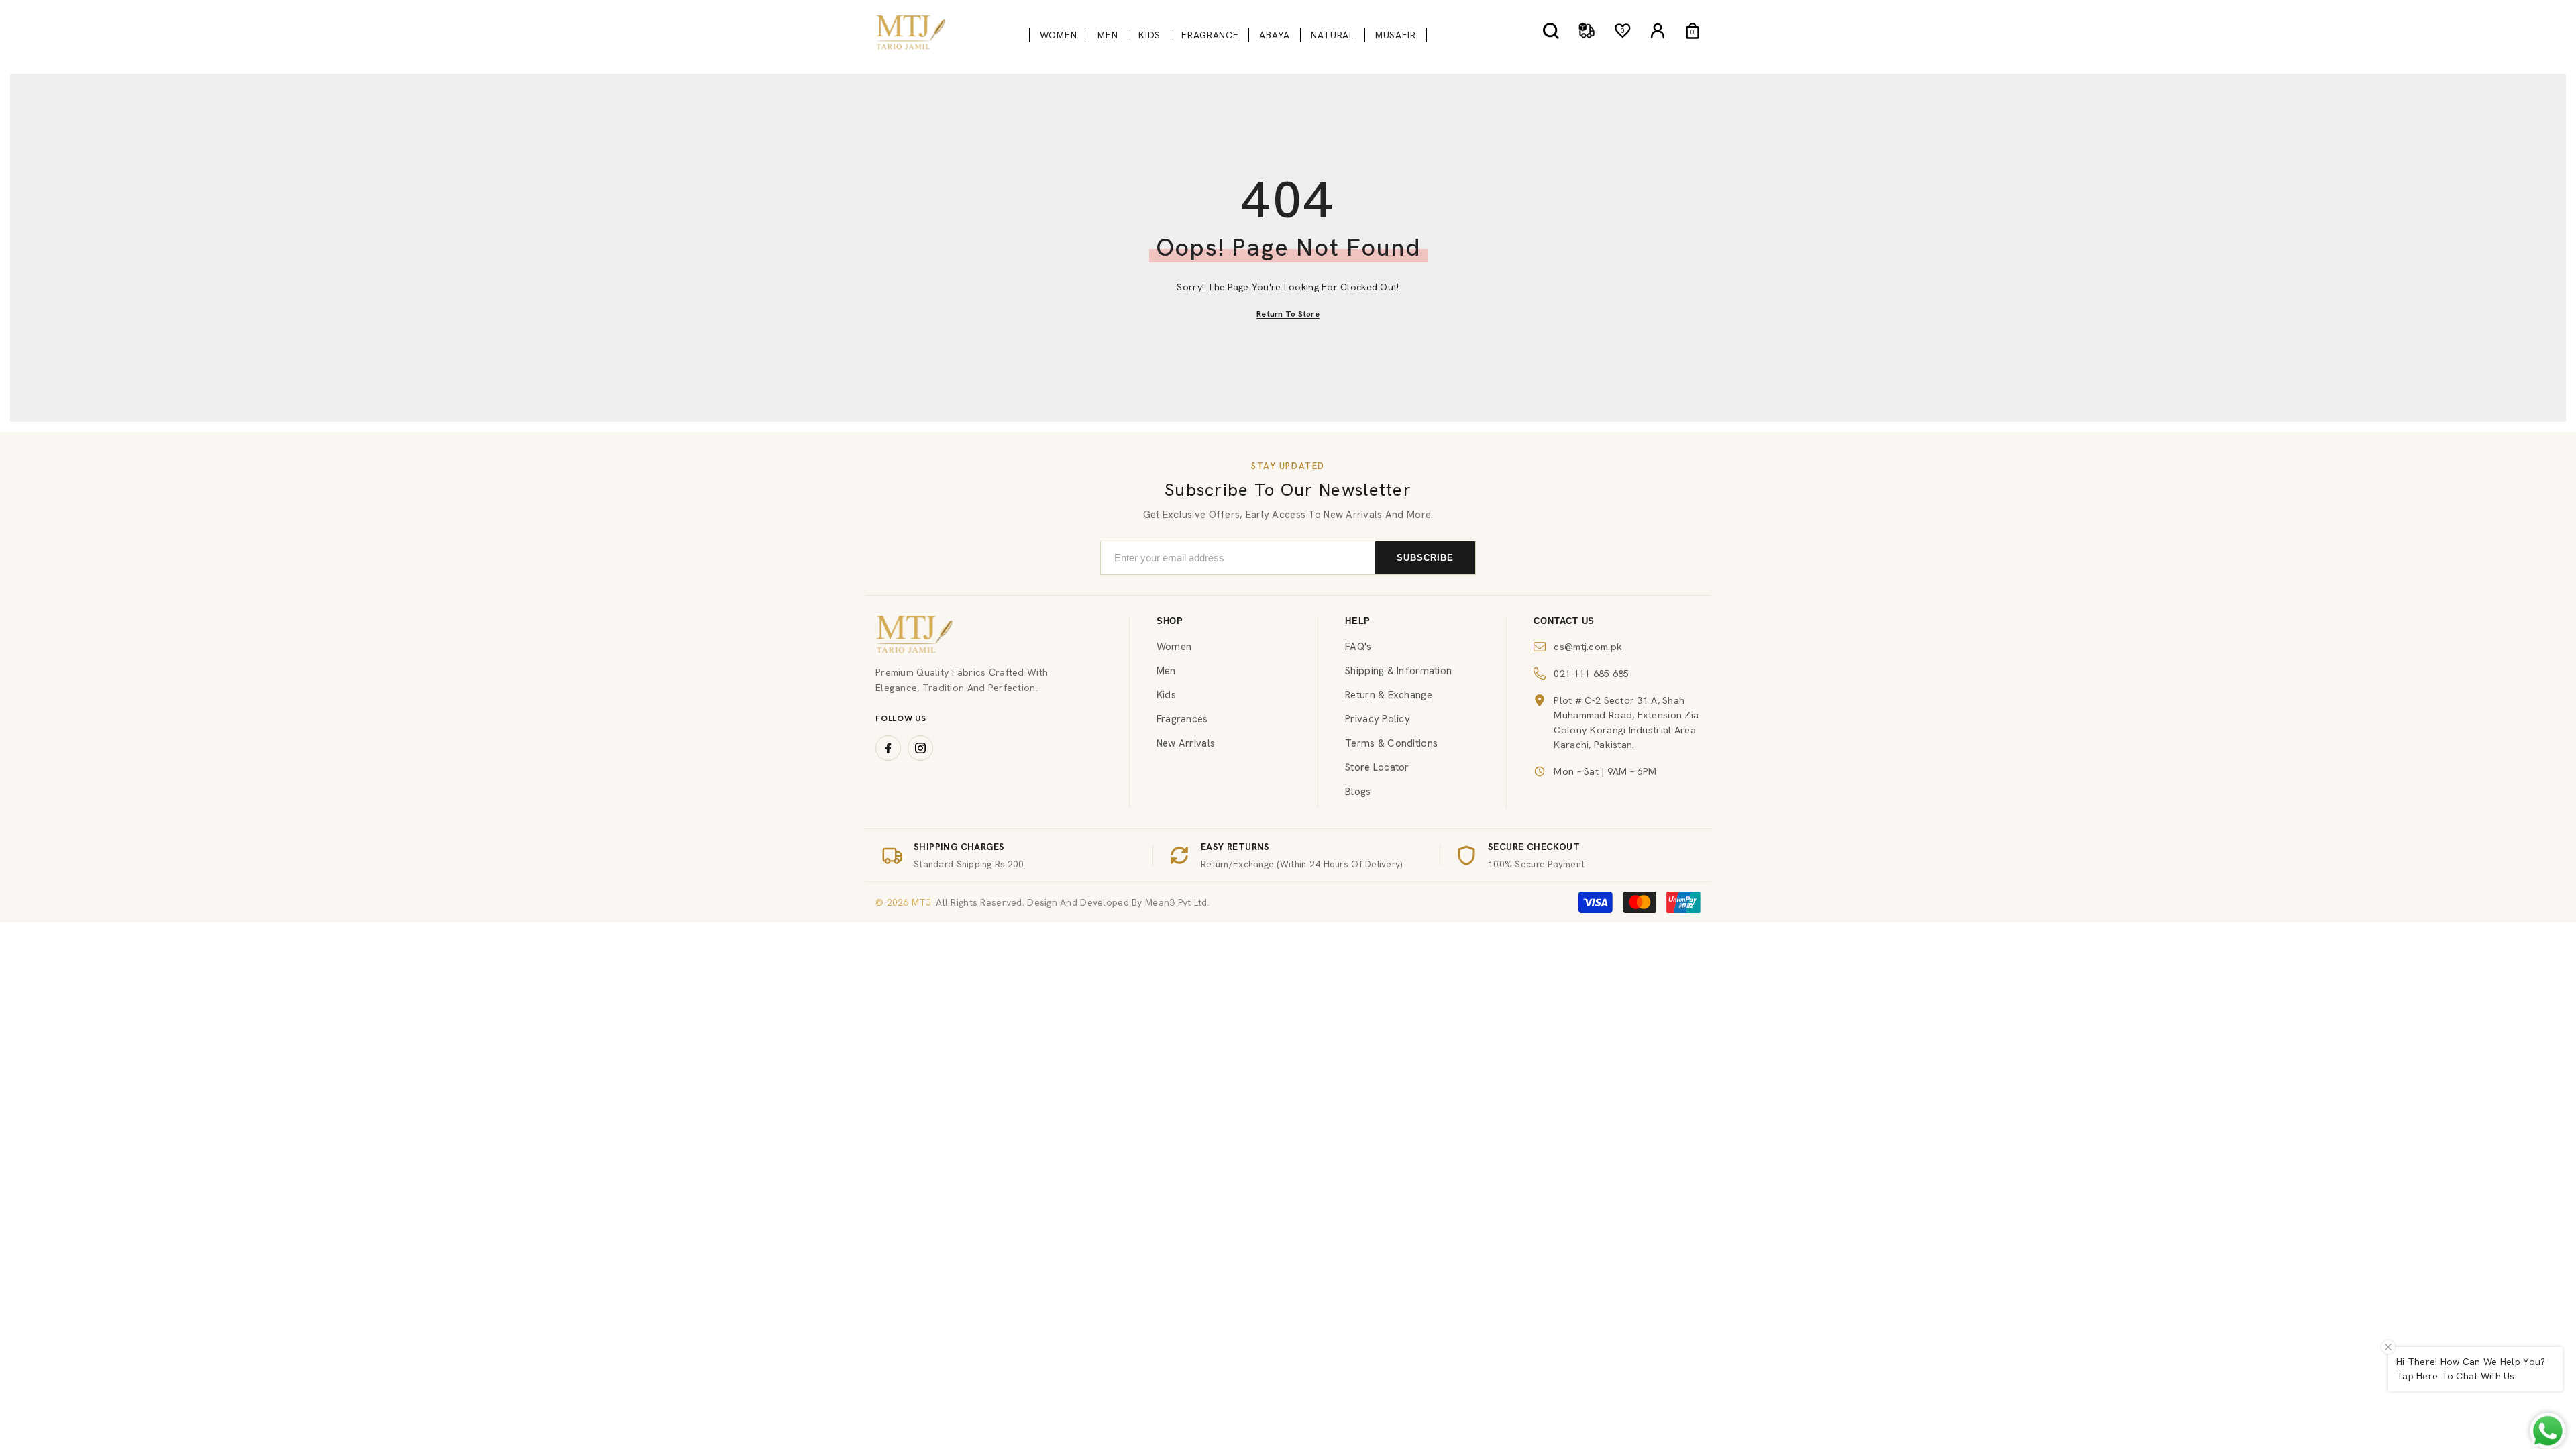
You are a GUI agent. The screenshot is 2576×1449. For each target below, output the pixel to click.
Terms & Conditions (1391, 743)
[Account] (1658, 31)
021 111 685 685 (1591, 673)
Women (1174, 647)
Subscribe (1425, 558)
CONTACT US (1564, 621)
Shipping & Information (1398, 671)
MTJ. (921, 902)
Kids (1166, 695)
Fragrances (1182, 719)
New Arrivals (1186, 743)
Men (1166, 671)
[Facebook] (888, 748)
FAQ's (1358, 647)
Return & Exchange (1389, 695)
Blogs (1358, 792)
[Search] (1551, 31)
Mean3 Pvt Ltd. (1177, 902)
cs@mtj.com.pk (1588, 646)
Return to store (1288, 314)
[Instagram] (920, 748)
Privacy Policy (1378, 719)
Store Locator (1377, 767)
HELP (1358, 621)
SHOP (1170, 621)
